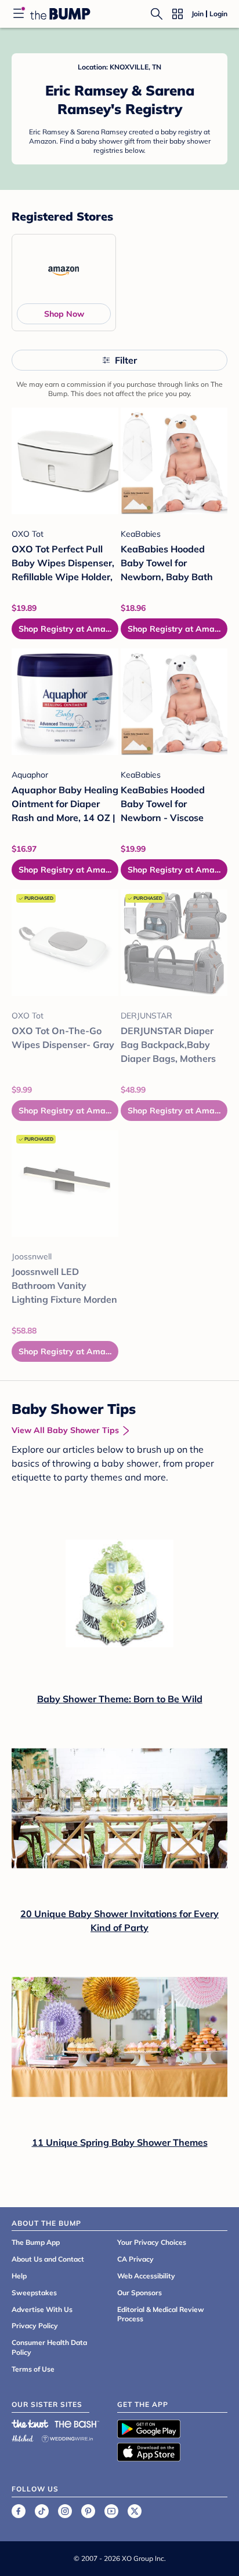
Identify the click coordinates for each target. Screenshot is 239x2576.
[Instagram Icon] (65, 2511)
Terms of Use (33, 2369)
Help (19, 2276)
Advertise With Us (42, 2309)
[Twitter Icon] (135, 2511)
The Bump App (36, 2242)
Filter (126, 360)
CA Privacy (135, 2259)
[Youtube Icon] (111, 2511)
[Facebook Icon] (19, 2511)
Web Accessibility (146, 2276)
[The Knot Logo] (30, 2424)
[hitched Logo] (23, 2437)
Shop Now (64, 314)
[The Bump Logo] (60, 14)
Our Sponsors (140, 2293)
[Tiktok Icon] (42, 2511)
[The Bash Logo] (77, 2424)
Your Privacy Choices (152, 2242)
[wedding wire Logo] (67, 2437)
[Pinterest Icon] (88, 2511)
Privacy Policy (35, 2326)
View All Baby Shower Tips (65, 1430)
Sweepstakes (34, 2293)
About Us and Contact (48, 2259)
